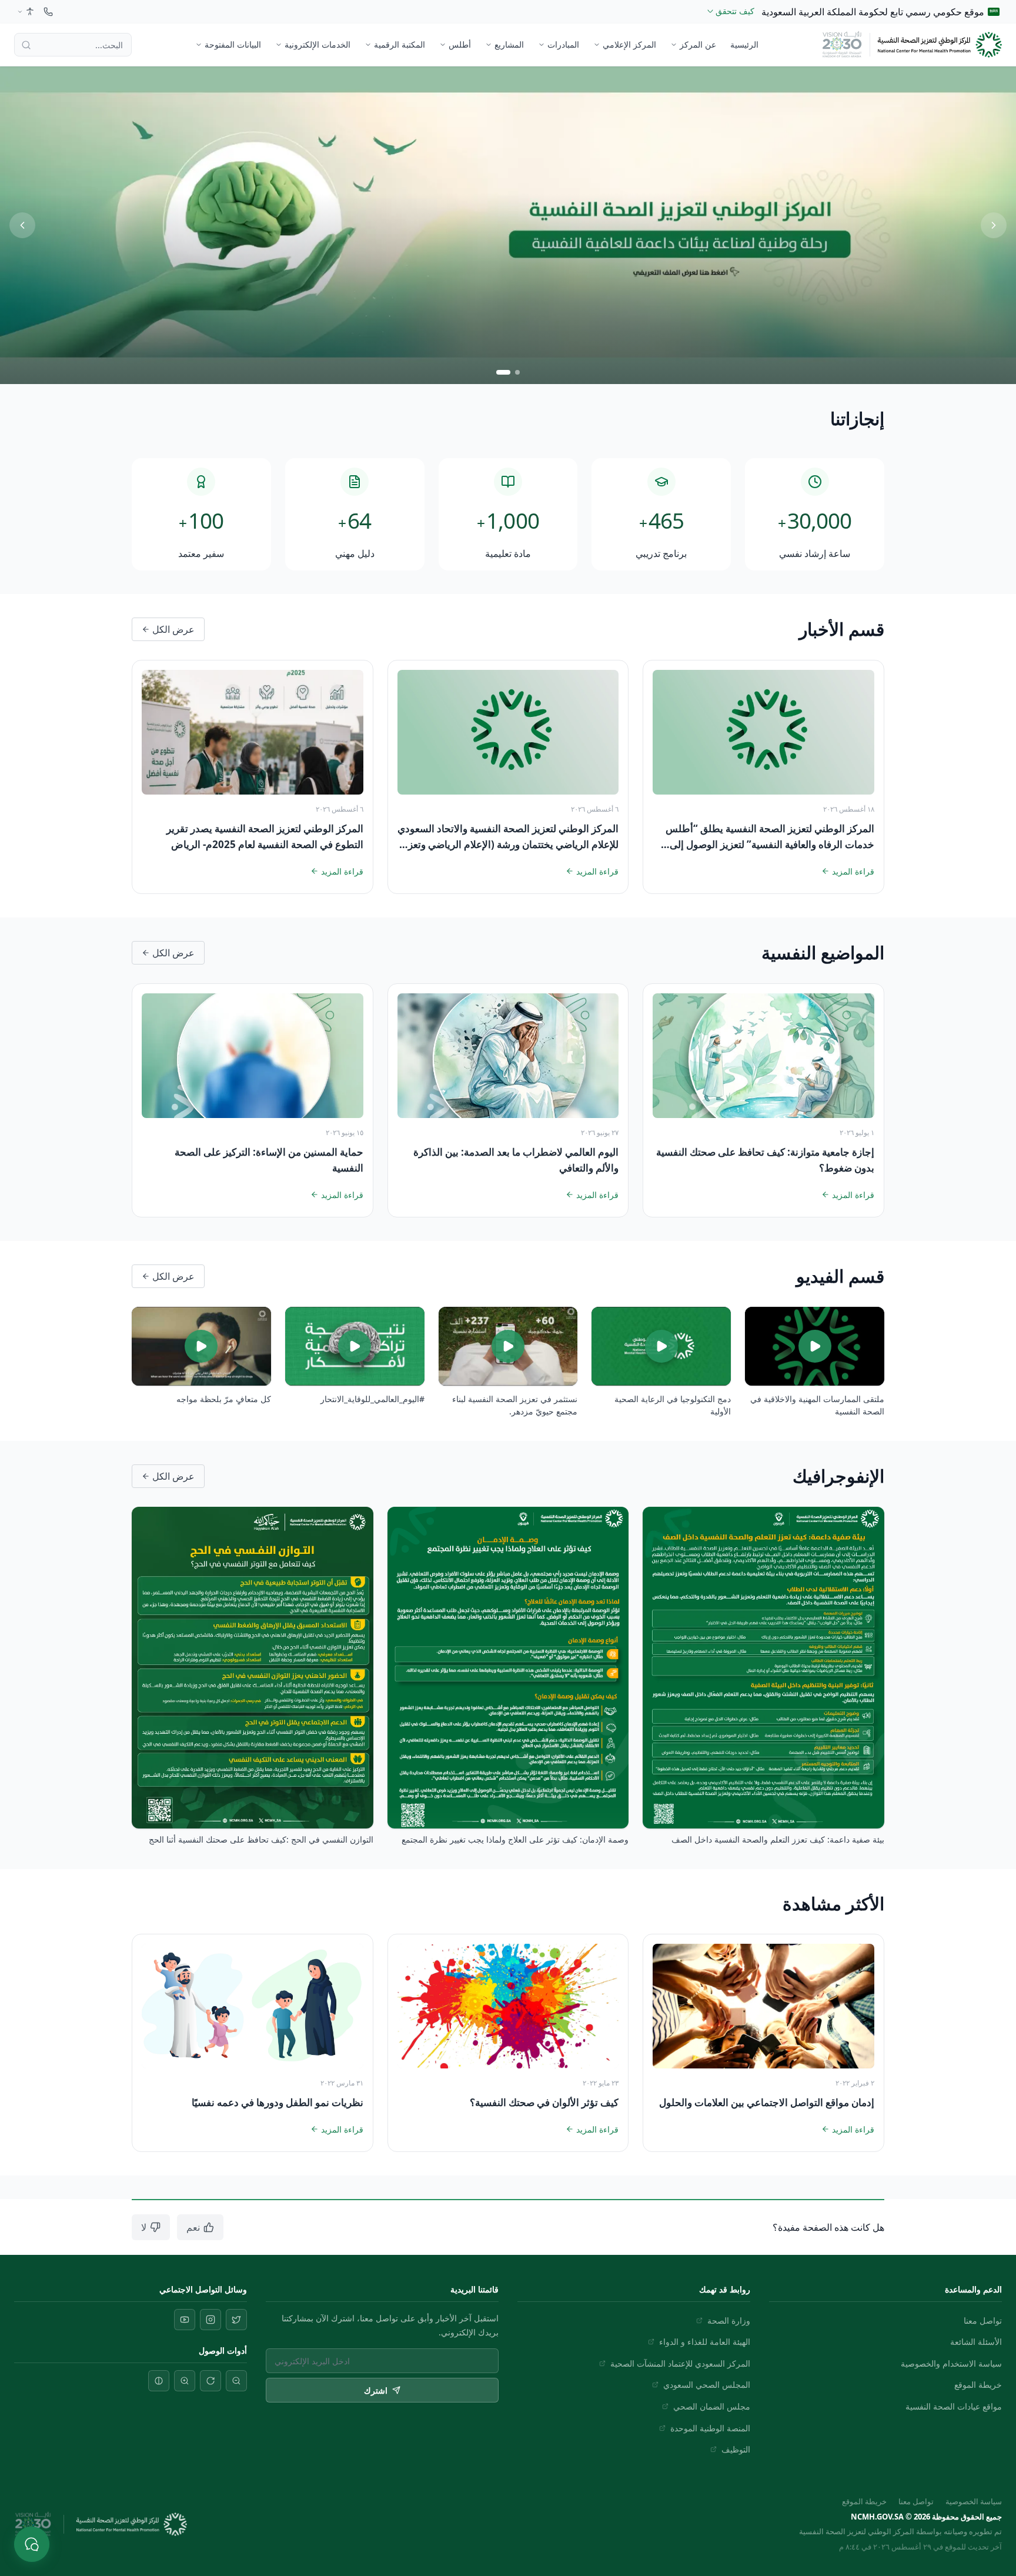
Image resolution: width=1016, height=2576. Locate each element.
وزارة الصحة (729, 2320)
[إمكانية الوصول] (25, 12)
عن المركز (698, 44)
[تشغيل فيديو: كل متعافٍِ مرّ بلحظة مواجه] (201, 1346)
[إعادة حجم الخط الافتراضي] (210, 2381)
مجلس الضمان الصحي (712, 2406)
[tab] (513, 372)
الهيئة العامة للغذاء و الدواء (705, 2342)
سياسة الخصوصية (974, 2501)
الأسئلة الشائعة (976, 2342)
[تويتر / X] (236, 2320)
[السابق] (22, 225)
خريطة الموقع (978, 2385)
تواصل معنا (983, 2320)
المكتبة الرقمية (400, 44)
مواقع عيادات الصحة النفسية (954, 2406)
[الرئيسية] (940, 45)
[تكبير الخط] (185, 2381)
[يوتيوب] (185, 2320)
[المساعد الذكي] (32, 2544)
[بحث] (26, 45)
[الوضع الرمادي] (159, 2381)
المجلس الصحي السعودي (707, 2385)
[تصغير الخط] (236, 2381)
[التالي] (994, 225)
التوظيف (736, 2449)
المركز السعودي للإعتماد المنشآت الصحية (680, 2363)
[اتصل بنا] (48, 12)
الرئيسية (744, 44)
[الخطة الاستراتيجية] (508, 225)
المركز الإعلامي (629, 44)
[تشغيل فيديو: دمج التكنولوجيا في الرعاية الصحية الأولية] (661, 1346)
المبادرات (563, 44)
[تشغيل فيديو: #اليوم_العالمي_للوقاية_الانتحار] (355, 1346)
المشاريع (509, 44)
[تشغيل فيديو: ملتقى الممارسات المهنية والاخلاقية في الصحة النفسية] (815, 1346)
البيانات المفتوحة (233, 44)
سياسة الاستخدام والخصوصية (951, 2363)
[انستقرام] (210, 2320)
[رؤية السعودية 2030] (842, 45)
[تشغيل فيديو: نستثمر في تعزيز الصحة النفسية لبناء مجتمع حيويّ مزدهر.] (508, 1346)
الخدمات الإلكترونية (317, 44)
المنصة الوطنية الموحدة (710, 2428)
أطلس (460, 44)
